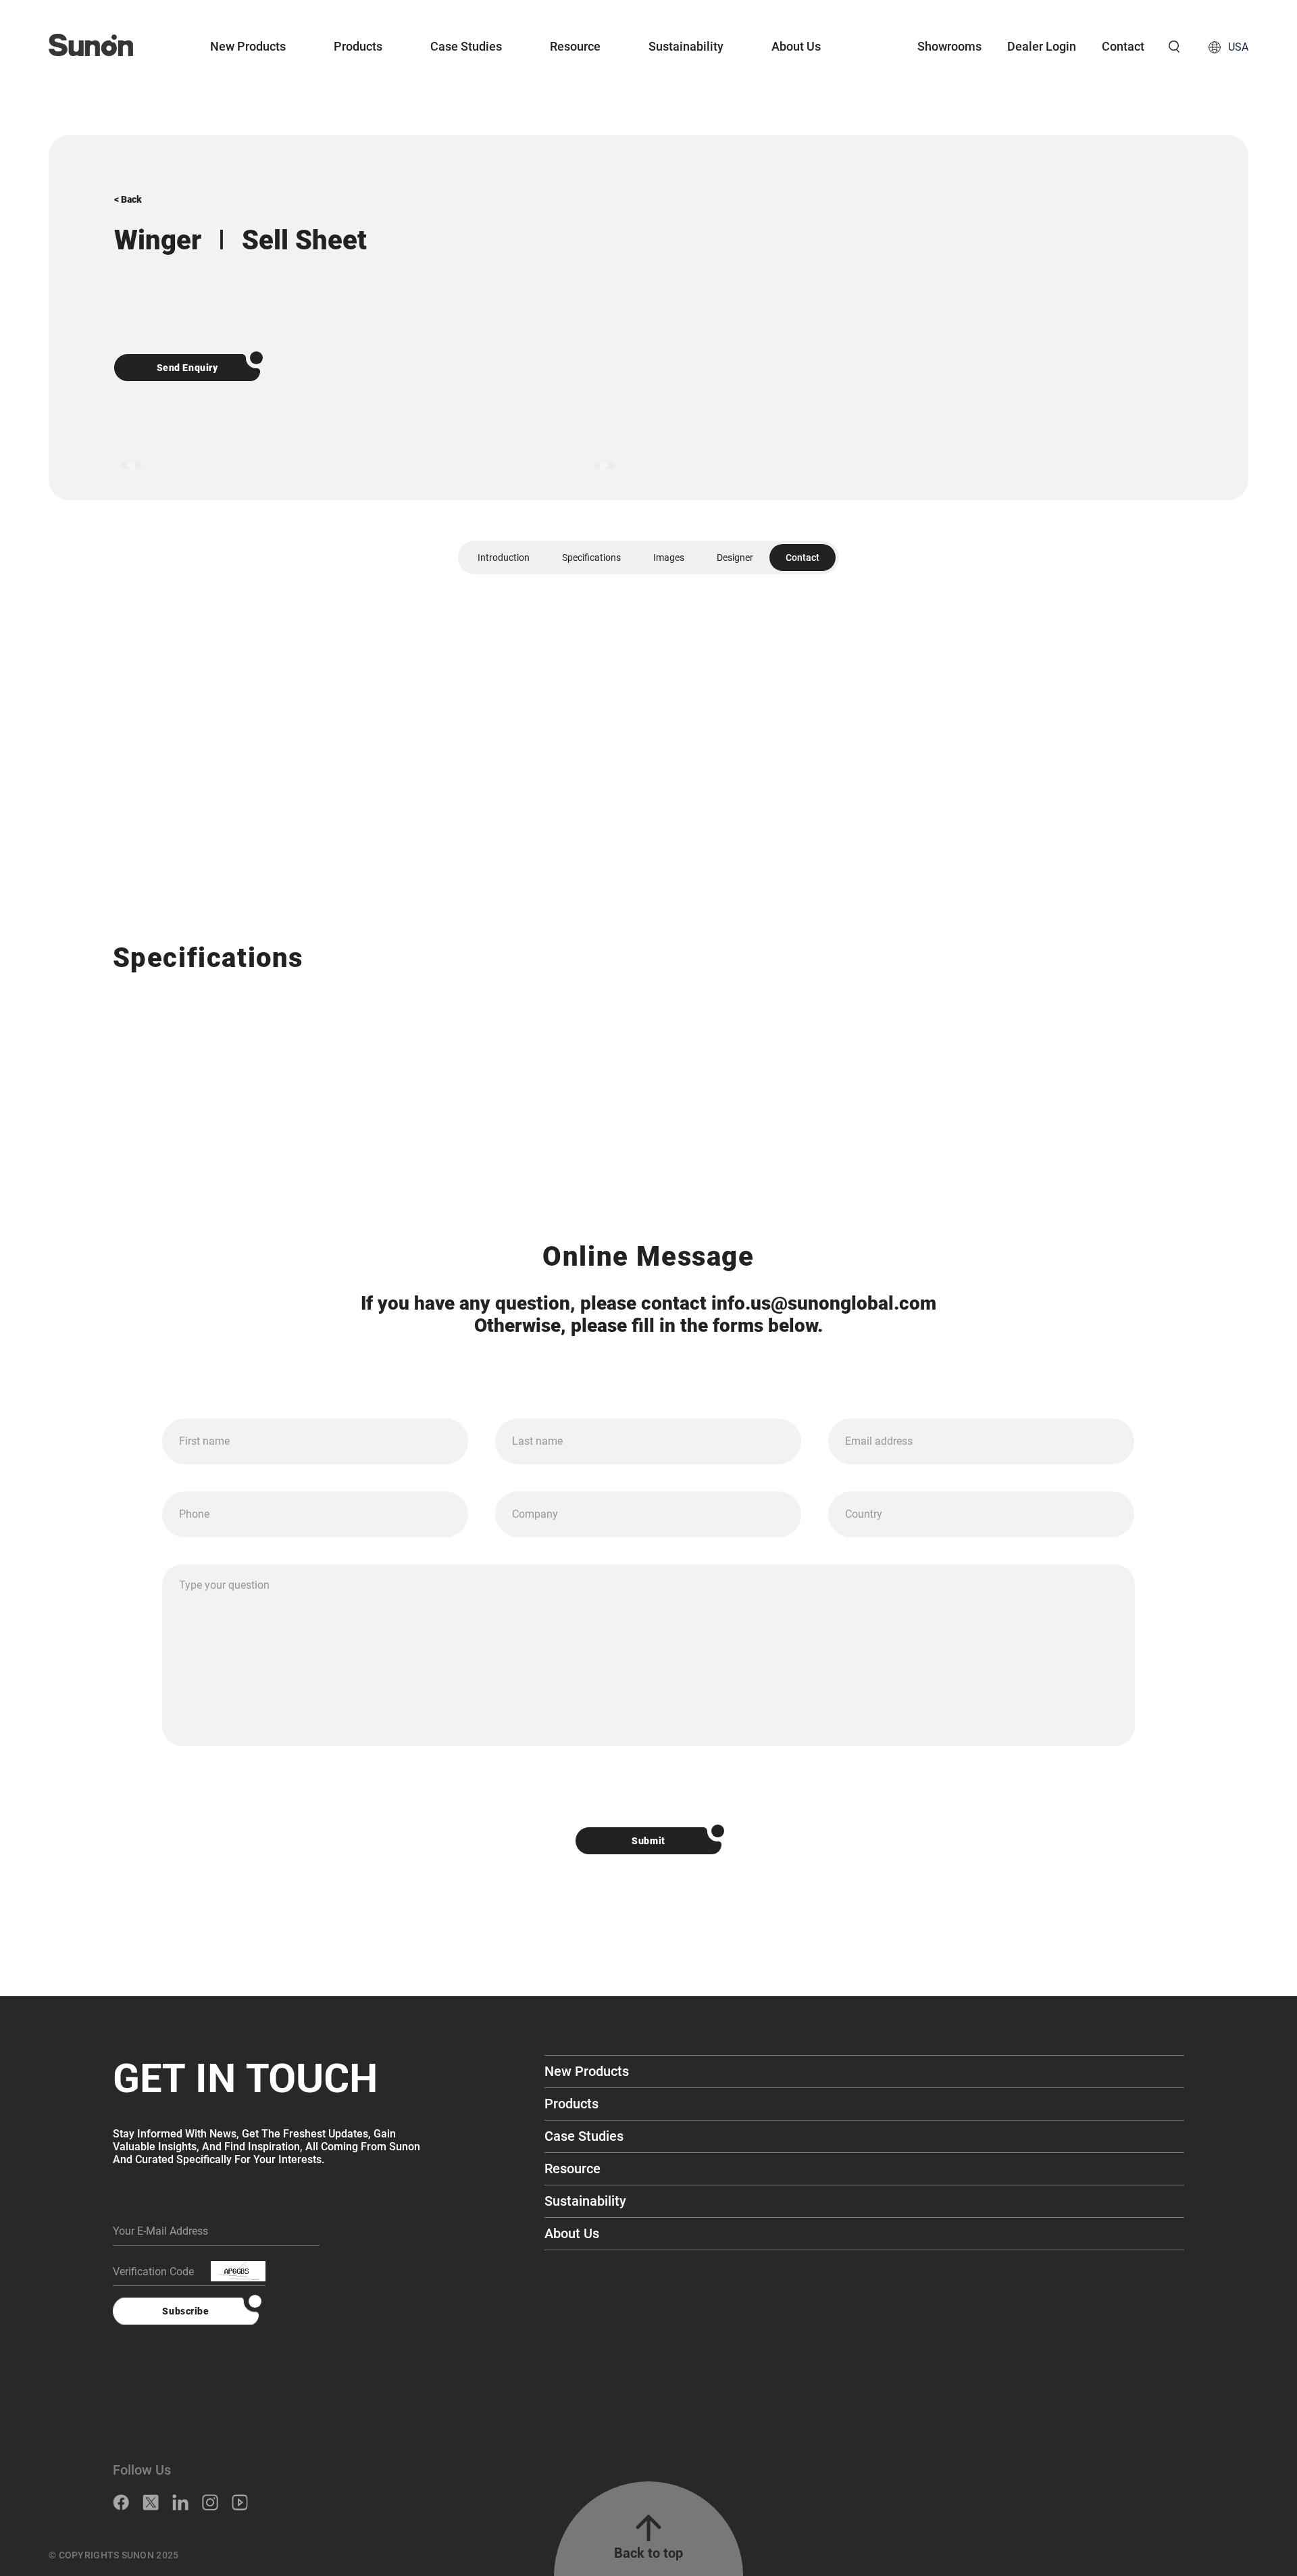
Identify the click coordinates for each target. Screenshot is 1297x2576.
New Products (248, 46)
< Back (128, 199)
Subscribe (185, 2311)
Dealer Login (1042, 46)
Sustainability (686, 46)
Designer (735, 558)
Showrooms (949, 46)
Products (358, 46)
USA (1238, 47)
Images (669, 558)
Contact (1123, 46)
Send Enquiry (187, 368)
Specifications (591, 558)
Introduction (504, 558)
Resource (575, 46)
